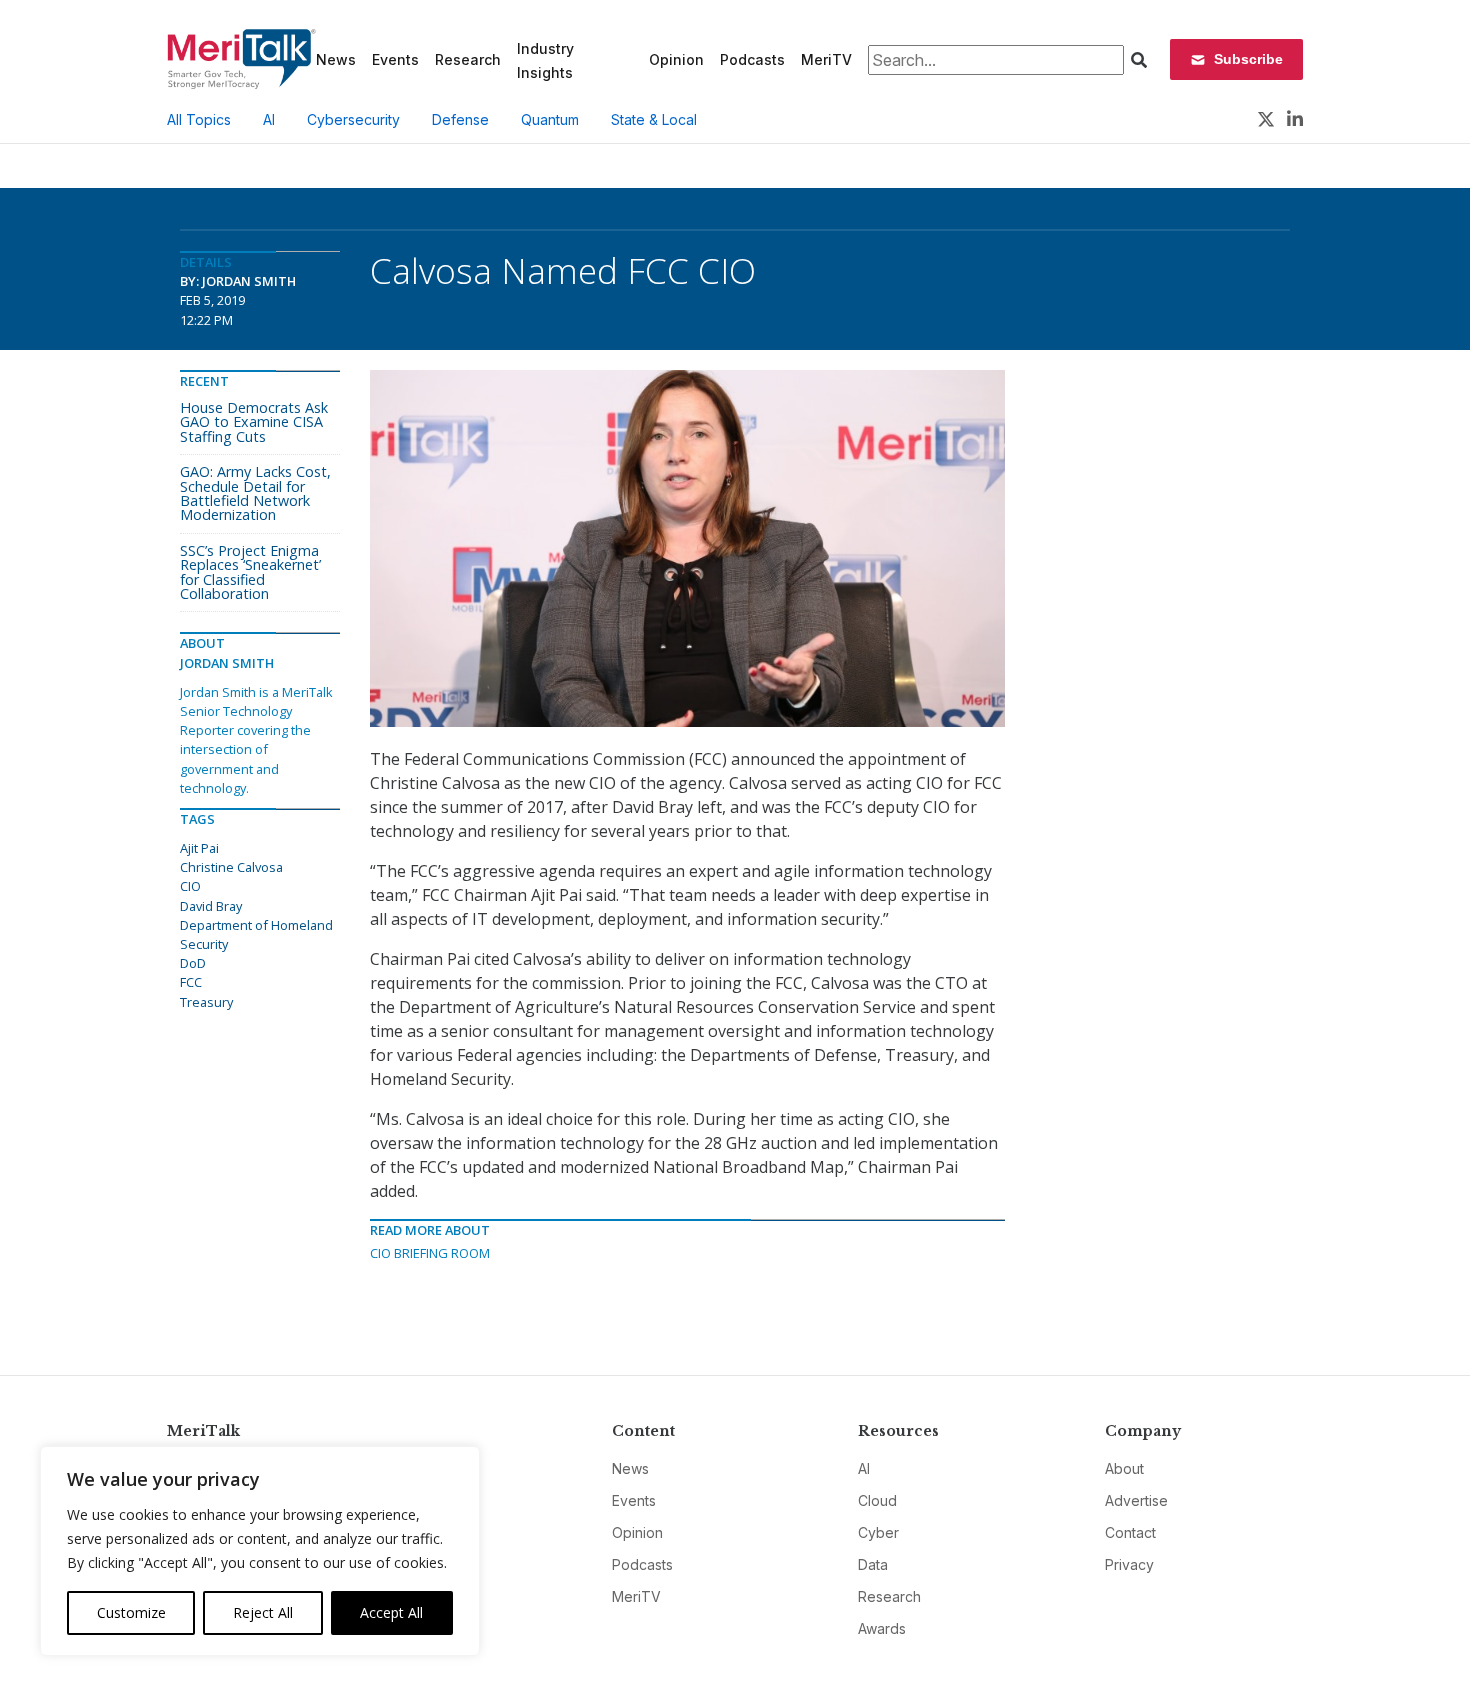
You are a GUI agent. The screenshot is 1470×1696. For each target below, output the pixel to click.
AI (269, 119)
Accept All (391, 1612)
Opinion (676, 59)
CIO (190, 886)
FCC (191, 982)
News (336, 59)
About (1124, 1468)
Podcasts (752, 59)
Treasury (206, 1002)
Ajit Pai (199, 848)
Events (395, 59)
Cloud (877, 1500)
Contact (1130, 1532)
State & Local (654, 119)
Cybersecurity (353, 119)
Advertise (1136, 1500)
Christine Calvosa (231, 867)
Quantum (550, 119)
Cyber (878, 1532)
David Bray (211, 906)
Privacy (1129, 1564)
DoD (193, 963)
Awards (882, 1628)
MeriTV (826, 59)
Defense (460, 119)
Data (873, 1564)
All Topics (199, 119)
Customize (131, 1612)
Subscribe (1248, 59)
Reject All (263, 1612)
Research (468, 59)
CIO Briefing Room (430, 1253)
